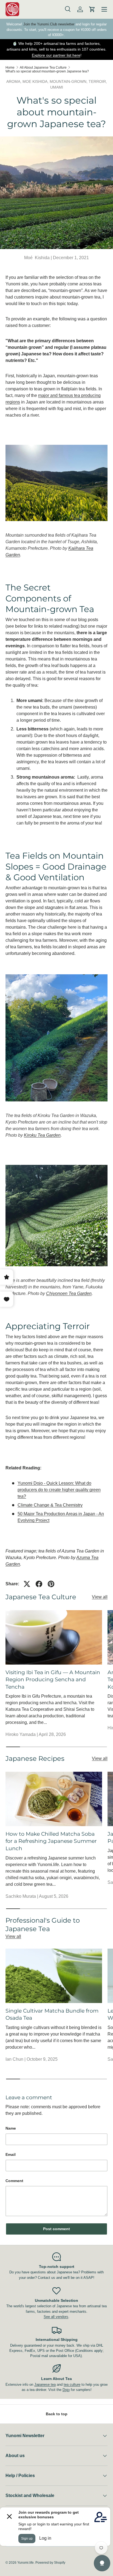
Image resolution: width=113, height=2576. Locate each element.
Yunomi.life (26, 2563)
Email (11, 2154)
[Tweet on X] (27, 1584)
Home (10, 68)
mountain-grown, (69, 81)
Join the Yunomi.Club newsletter (49, 24)
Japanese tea (45, 2385)
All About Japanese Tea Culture (43, 68)
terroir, (98, 81)
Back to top (57, 2414)
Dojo (66, 2390)
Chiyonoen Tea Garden (69, 1293)
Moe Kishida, (36, 81)
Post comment (56, 2229)
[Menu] (104, 9)
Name (11, 2128)
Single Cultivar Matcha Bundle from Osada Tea (52, 2014)
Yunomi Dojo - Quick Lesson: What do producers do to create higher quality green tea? (59, 1490)
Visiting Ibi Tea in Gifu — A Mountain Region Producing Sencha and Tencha (53, 1680)
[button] (92, 9)
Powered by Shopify (50, 2563)
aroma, (14, 81)
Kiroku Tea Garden (42, 1135)
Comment (14, 2181)
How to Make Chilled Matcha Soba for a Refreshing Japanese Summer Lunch (51, 1841)
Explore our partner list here (56, 55)
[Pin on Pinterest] (51, 1584)
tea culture (72, 2385)
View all (100, 1597)
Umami (57, 87)
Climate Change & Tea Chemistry (50, 1505)
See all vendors (56, 2317)
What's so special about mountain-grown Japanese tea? (47, 71)
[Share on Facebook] (39, 1584)
